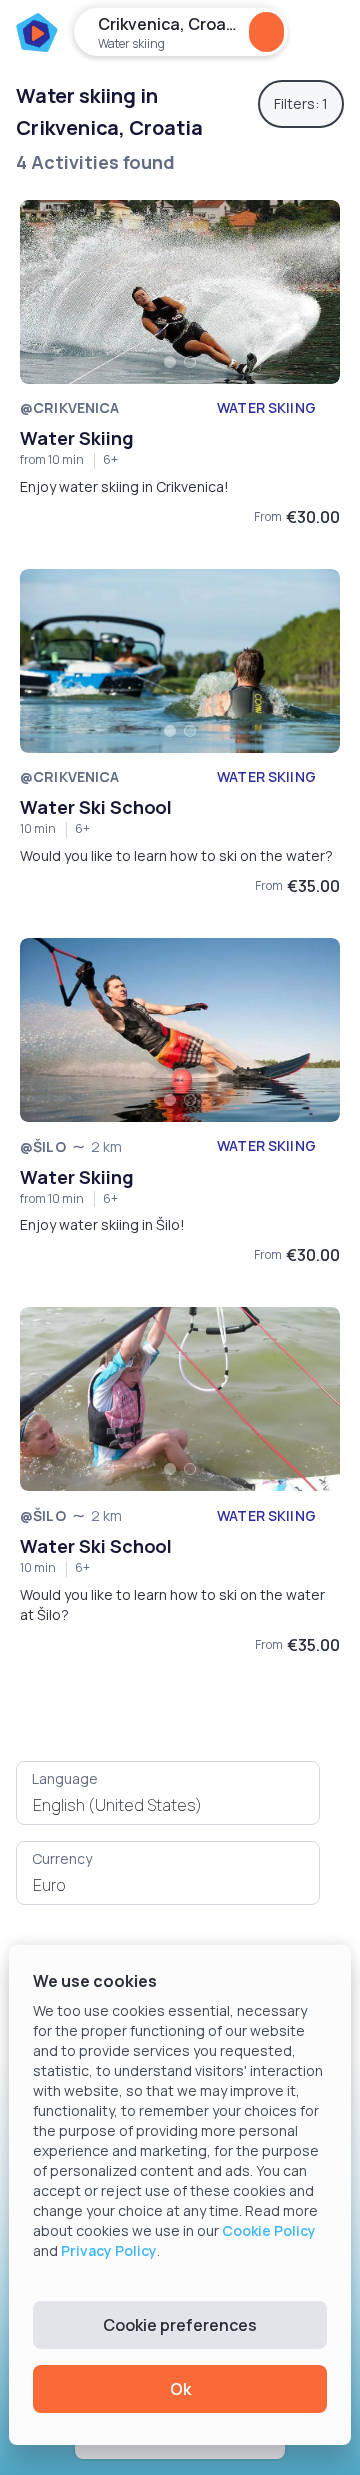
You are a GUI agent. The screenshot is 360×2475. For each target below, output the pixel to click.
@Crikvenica (70, 407)
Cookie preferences (180, 2325)
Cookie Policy (269, 2230)
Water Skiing (77, 438)
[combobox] (168, 1805)
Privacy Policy (109, 2250)
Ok (180, 2389)
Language (65, 1778)
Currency (62, 1858)
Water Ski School (96, 807)
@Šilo (43, 1146)
